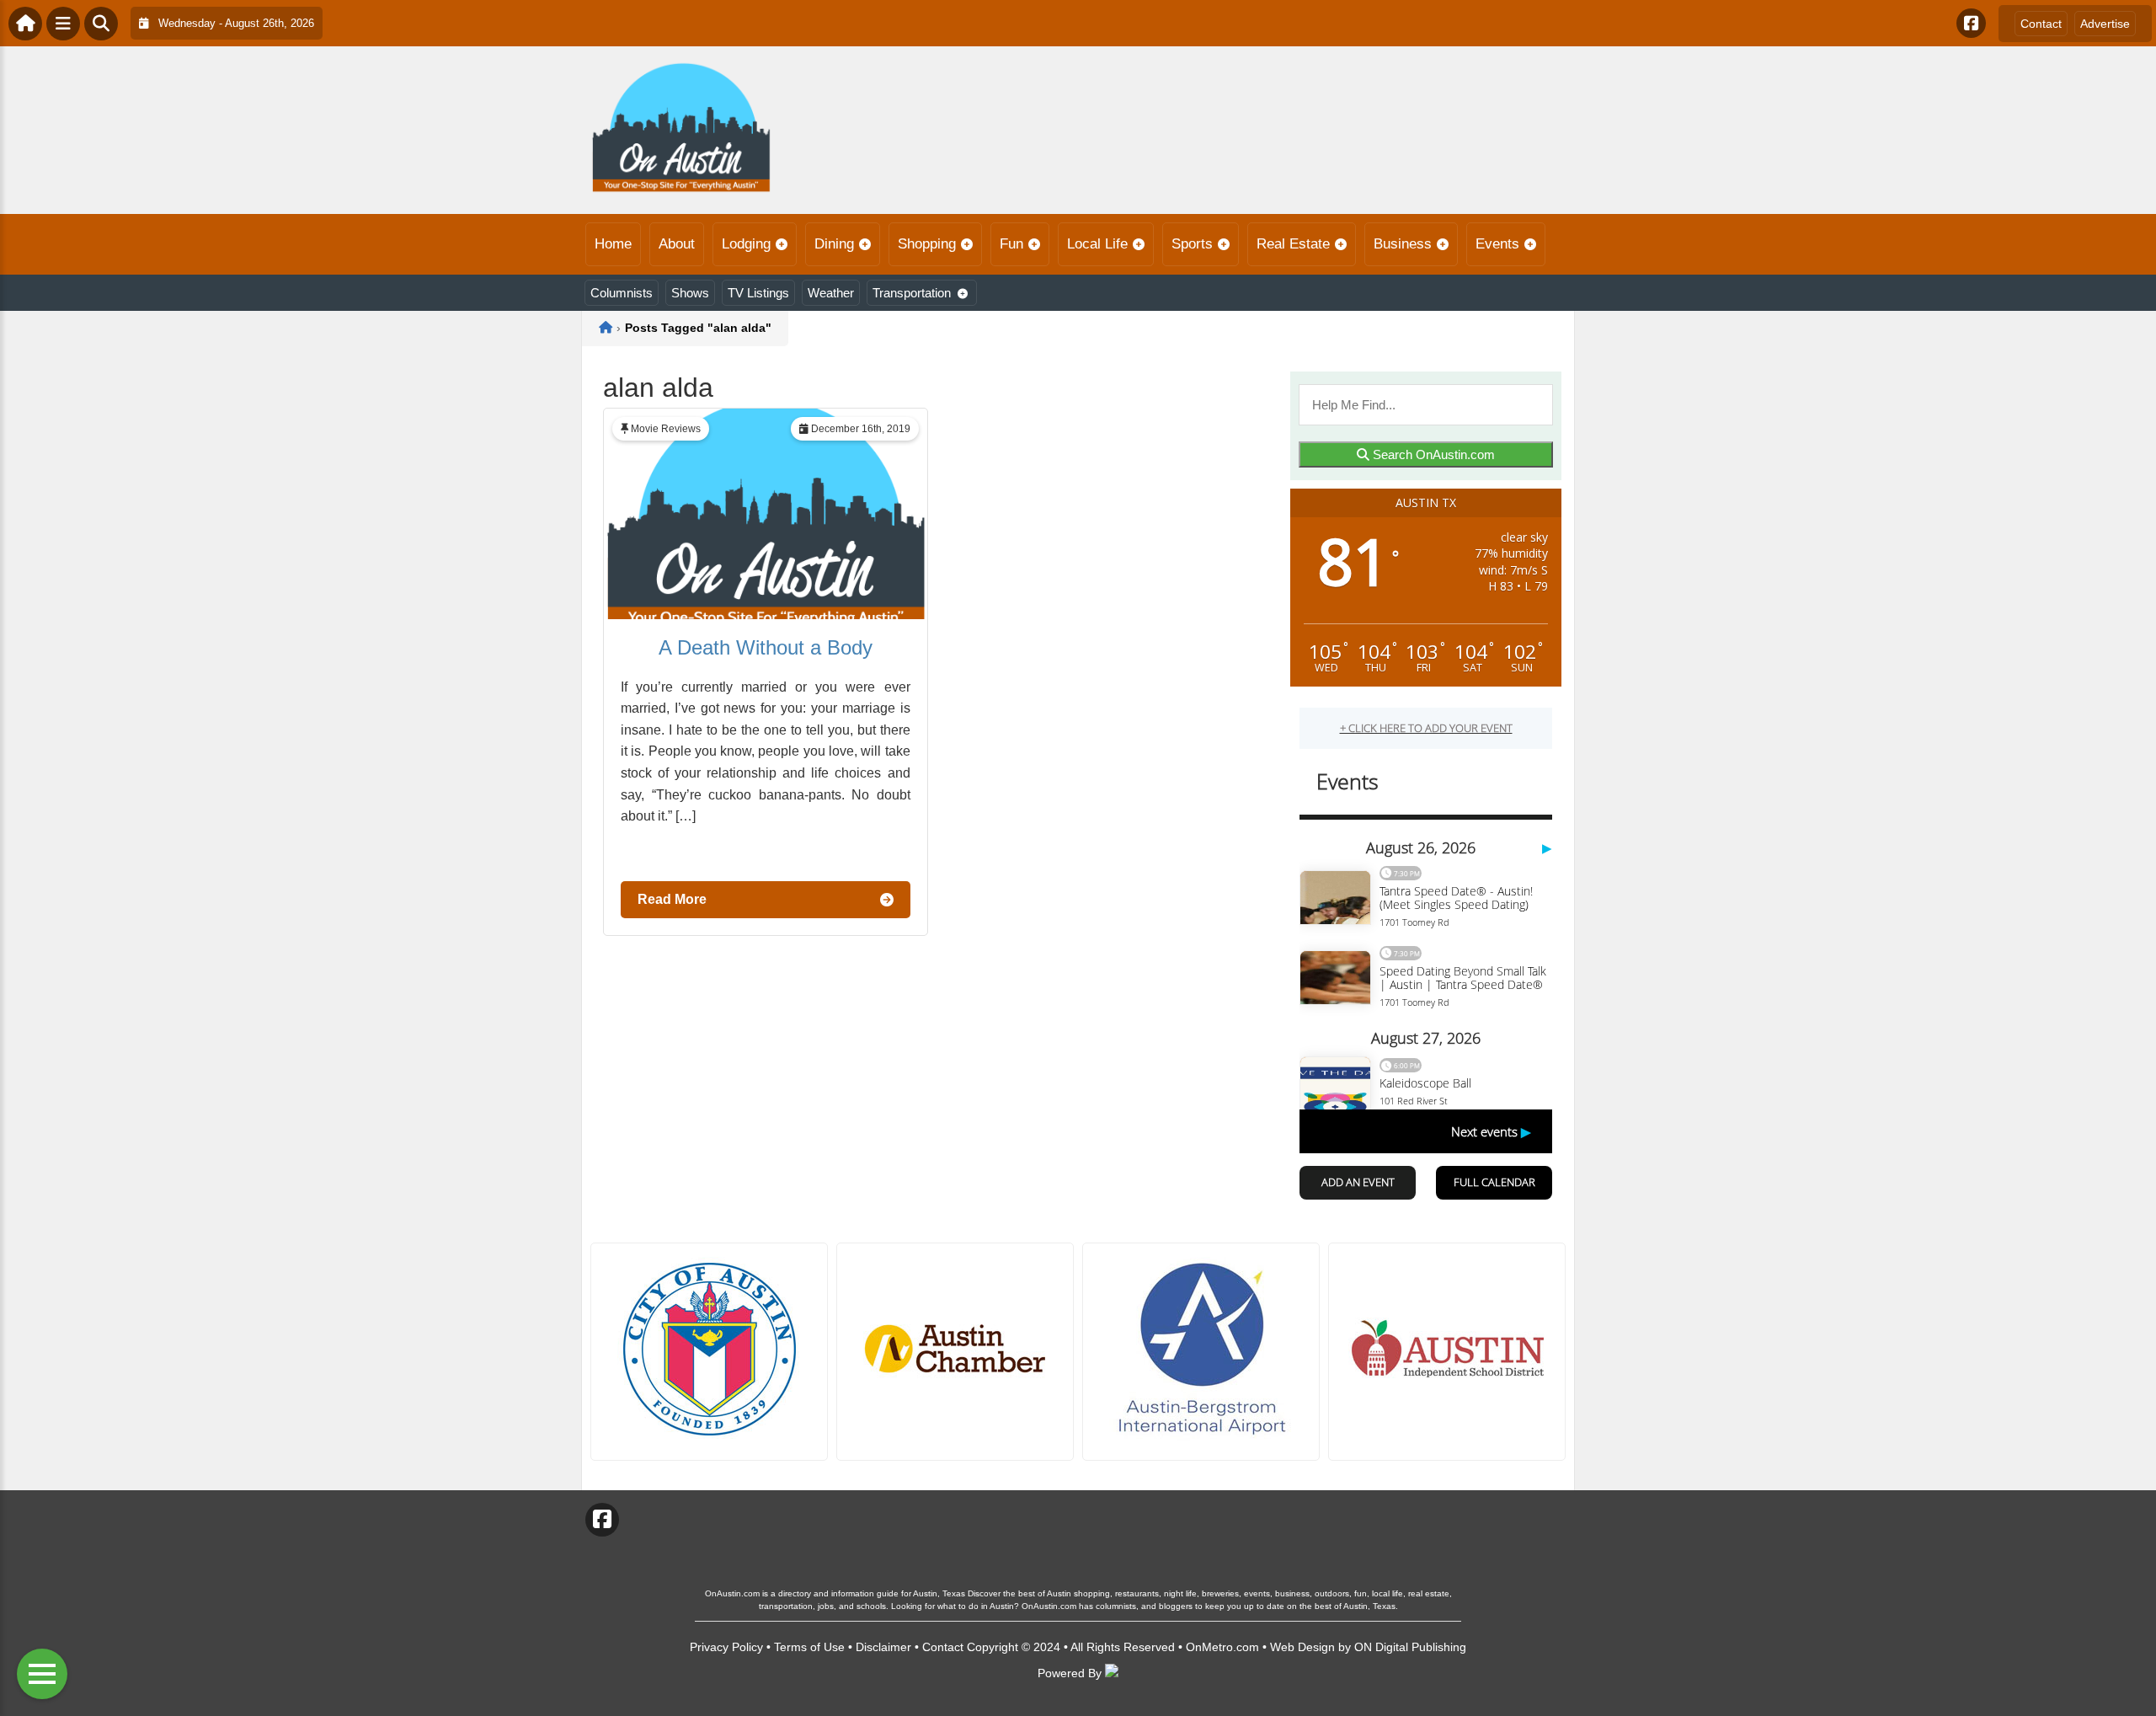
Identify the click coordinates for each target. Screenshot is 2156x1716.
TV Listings (758, 293)
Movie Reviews (666, 429)
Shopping (927, 244)
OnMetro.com (1222, 1647)
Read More (672, 899)
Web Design (1302, 1647)
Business (1403, 244)
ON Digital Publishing (1410, 1647)
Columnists (622, 293)
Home (613, 244)
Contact (2041, 24)
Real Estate (1293, 244)
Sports (1192, 244)
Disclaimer (883, 1647)
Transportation (912, 293)
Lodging (746, 244)
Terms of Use (809, 1647)
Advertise (2105, 24)
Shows (690, 293)
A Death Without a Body (766, 647)
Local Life (1097, 244)
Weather (831, 293)
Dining (834, 244)
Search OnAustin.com (1432, 454)
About (677, 244)
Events (1497, 244)
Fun (1011, 244)
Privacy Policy (726, 1647)
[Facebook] (1971, 23)
